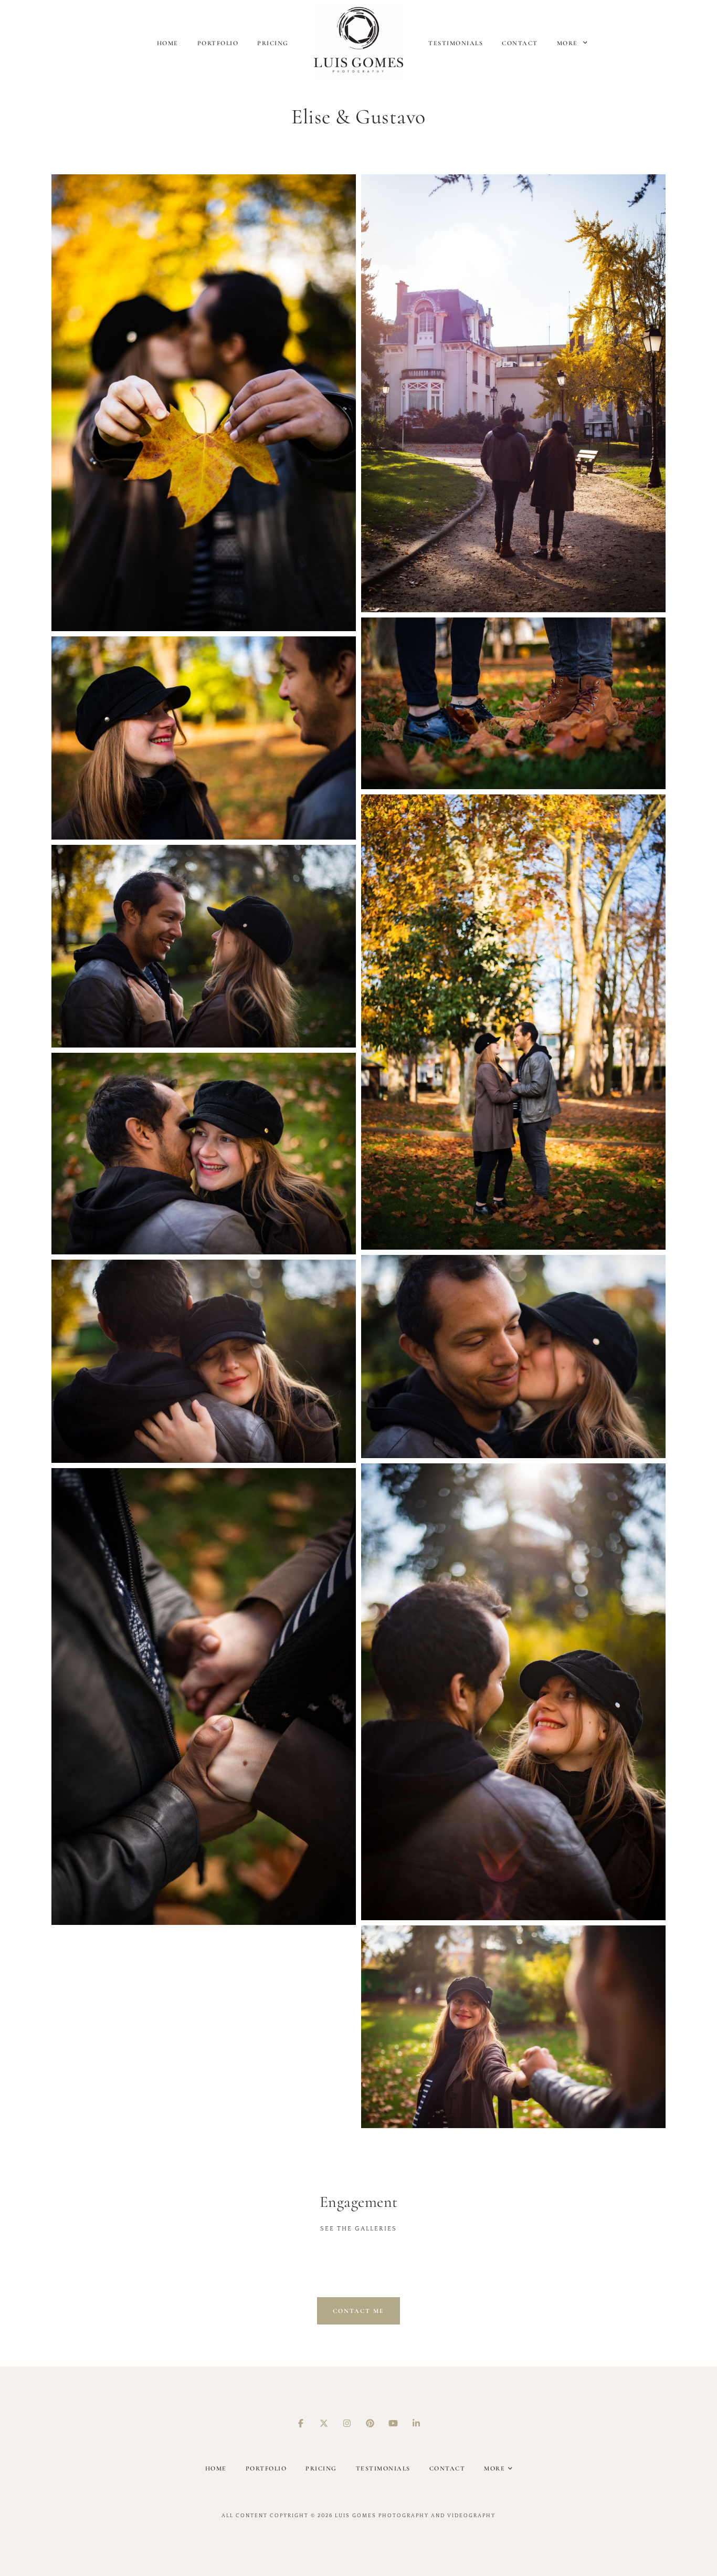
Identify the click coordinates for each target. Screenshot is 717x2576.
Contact (520, 43)
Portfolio (218, 43)
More (569, 43)
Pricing (273, 43)
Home (168, 43)
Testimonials (456, 43)
